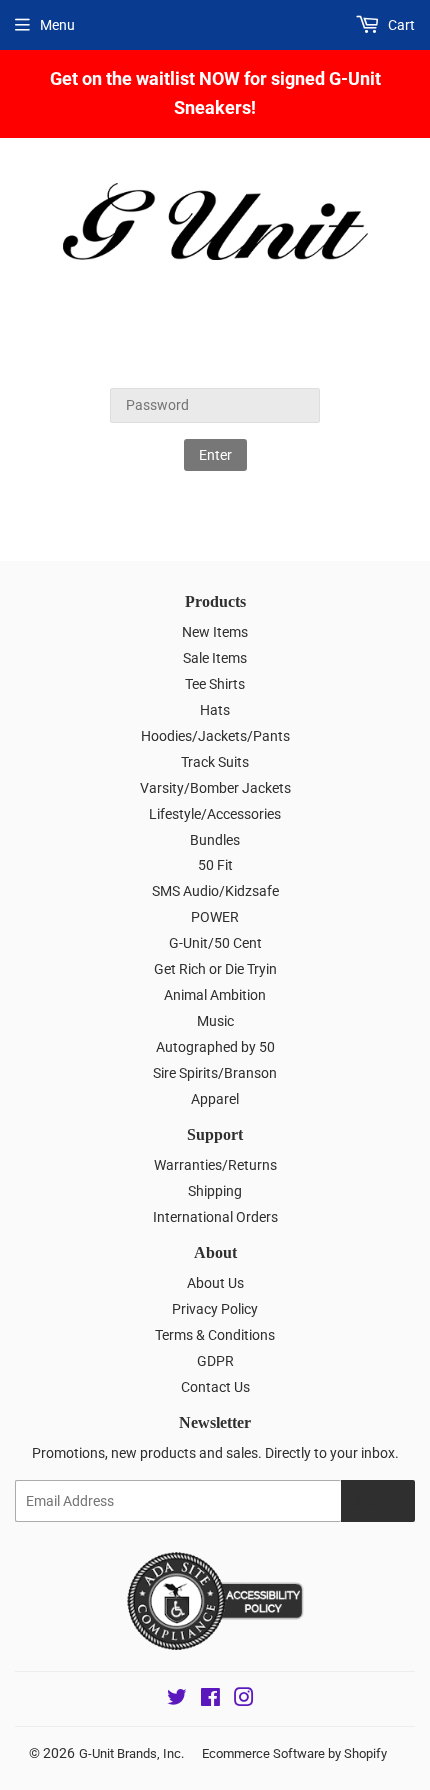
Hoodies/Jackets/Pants (215, 736)
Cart (400, 25)
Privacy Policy (215, 1309)
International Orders (215, 1217)
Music (215, 1021)
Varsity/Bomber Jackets (215, 788)
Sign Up (378, 1501)
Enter (215, 455)
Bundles (215, 840)
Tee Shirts (215, 684)
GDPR (215, 1361)
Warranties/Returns (215, 1165)
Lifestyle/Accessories (215, 814)
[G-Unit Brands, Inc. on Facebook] (210, 1700)
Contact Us (215, 1387)
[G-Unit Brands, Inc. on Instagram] (244, 1700)
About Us (215, 1283)
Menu (57, 25)
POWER (215, 917)
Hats (215, 710)
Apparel (215, 1099)
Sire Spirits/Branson (215, 1073)
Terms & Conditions (215, 1335)
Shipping (215, 1191)
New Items (215, 632)
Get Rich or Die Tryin (215, 969)
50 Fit (215, 865)
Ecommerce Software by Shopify (294, 1753)
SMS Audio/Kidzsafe (215, 891)
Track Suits (215, 762)
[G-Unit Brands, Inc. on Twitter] (177, 1700)
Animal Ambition (215, 995)
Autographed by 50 (215, 1047)
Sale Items (215, 658)
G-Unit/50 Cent (215, 943)
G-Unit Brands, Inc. (131, 1753)
